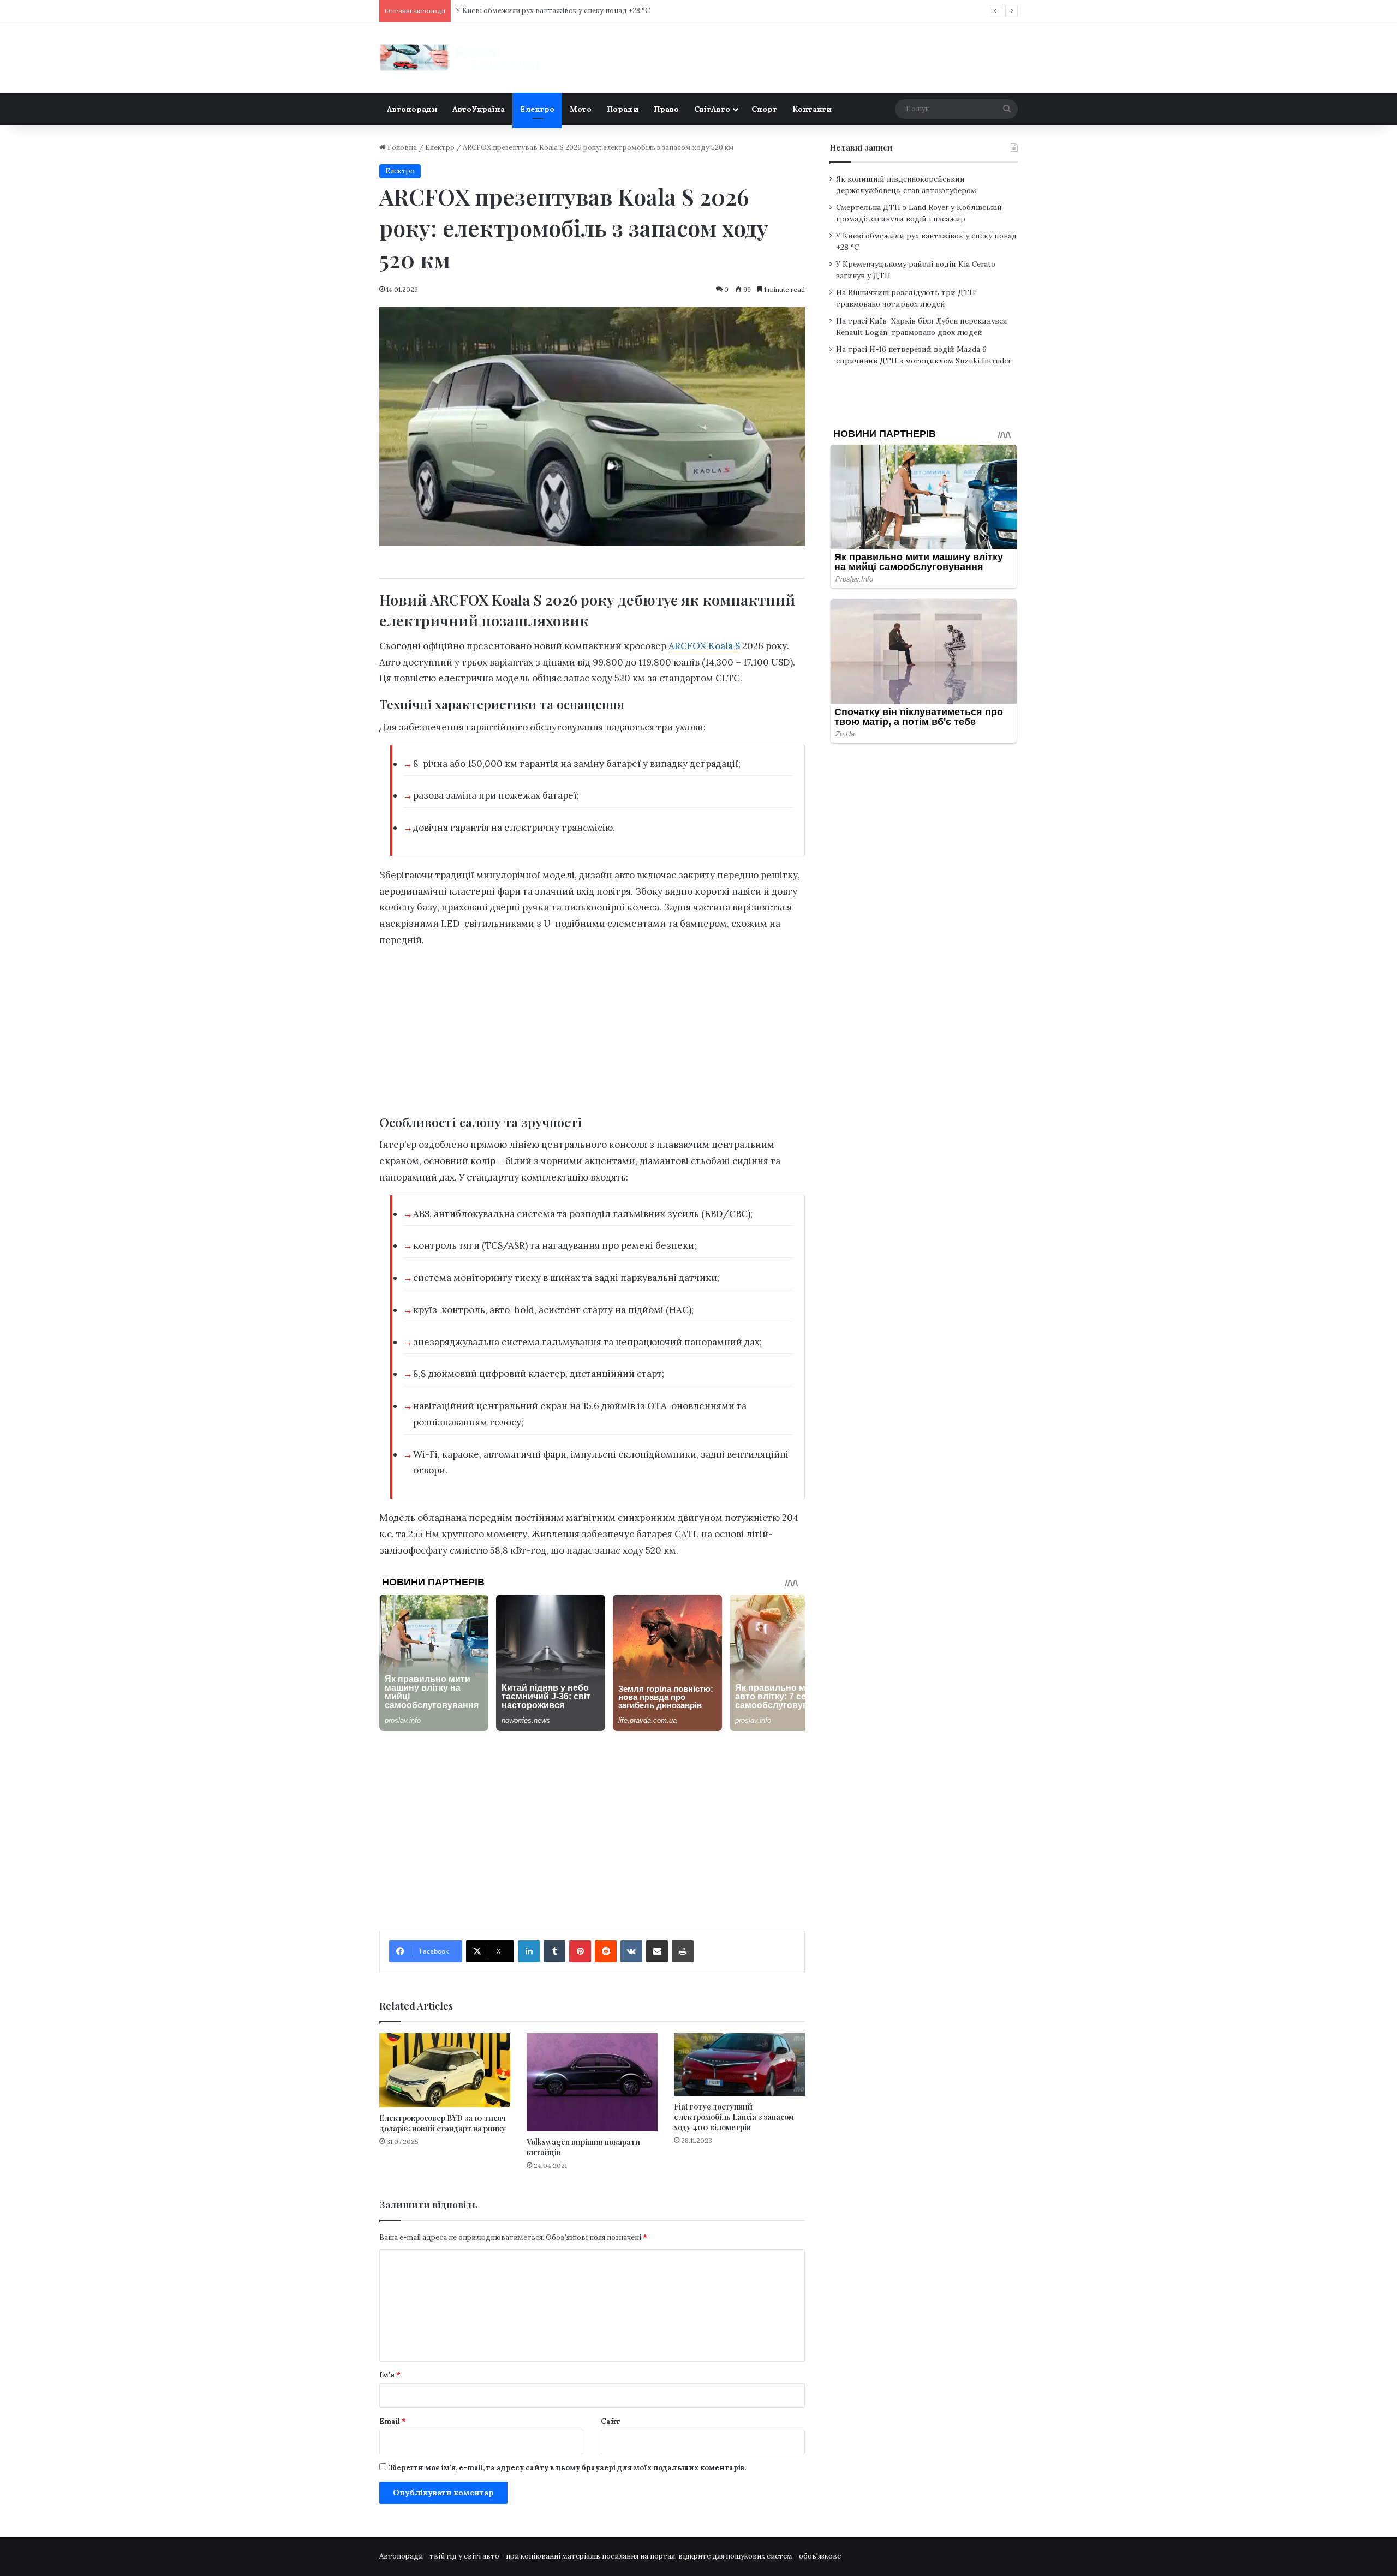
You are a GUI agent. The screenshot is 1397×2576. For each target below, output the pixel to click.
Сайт (611, 2421)
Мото (581, 109)
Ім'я (390, 2375)
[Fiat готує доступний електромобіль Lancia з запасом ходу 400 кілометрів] (739, 2064)
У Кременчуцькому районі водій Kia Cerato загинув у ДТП (558, 11)
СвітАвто (712, 109)
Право (666, 109)
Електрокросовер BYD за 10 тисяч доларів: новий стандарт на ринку (443, 2123)
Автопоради (412, 109)
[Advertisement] (592, 1034)
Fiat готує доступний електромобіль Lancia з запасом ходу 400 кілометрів (734, 2117)
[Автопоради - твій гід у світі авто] (461, 58)
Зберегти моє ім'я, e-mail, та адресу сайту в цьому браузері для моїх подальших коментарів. (567, 2468)
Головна (401, 148)
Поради (623, 109)
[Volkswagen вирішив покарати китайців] (592, 2082)
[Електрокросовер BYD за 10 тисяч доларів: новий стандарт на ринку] (445, 2070)
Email (393, 2421)
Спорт (764, 109)
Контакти (812, 109)
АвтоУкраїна (479, 109)
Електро (537, 109)
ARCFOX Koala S (704, 646)
